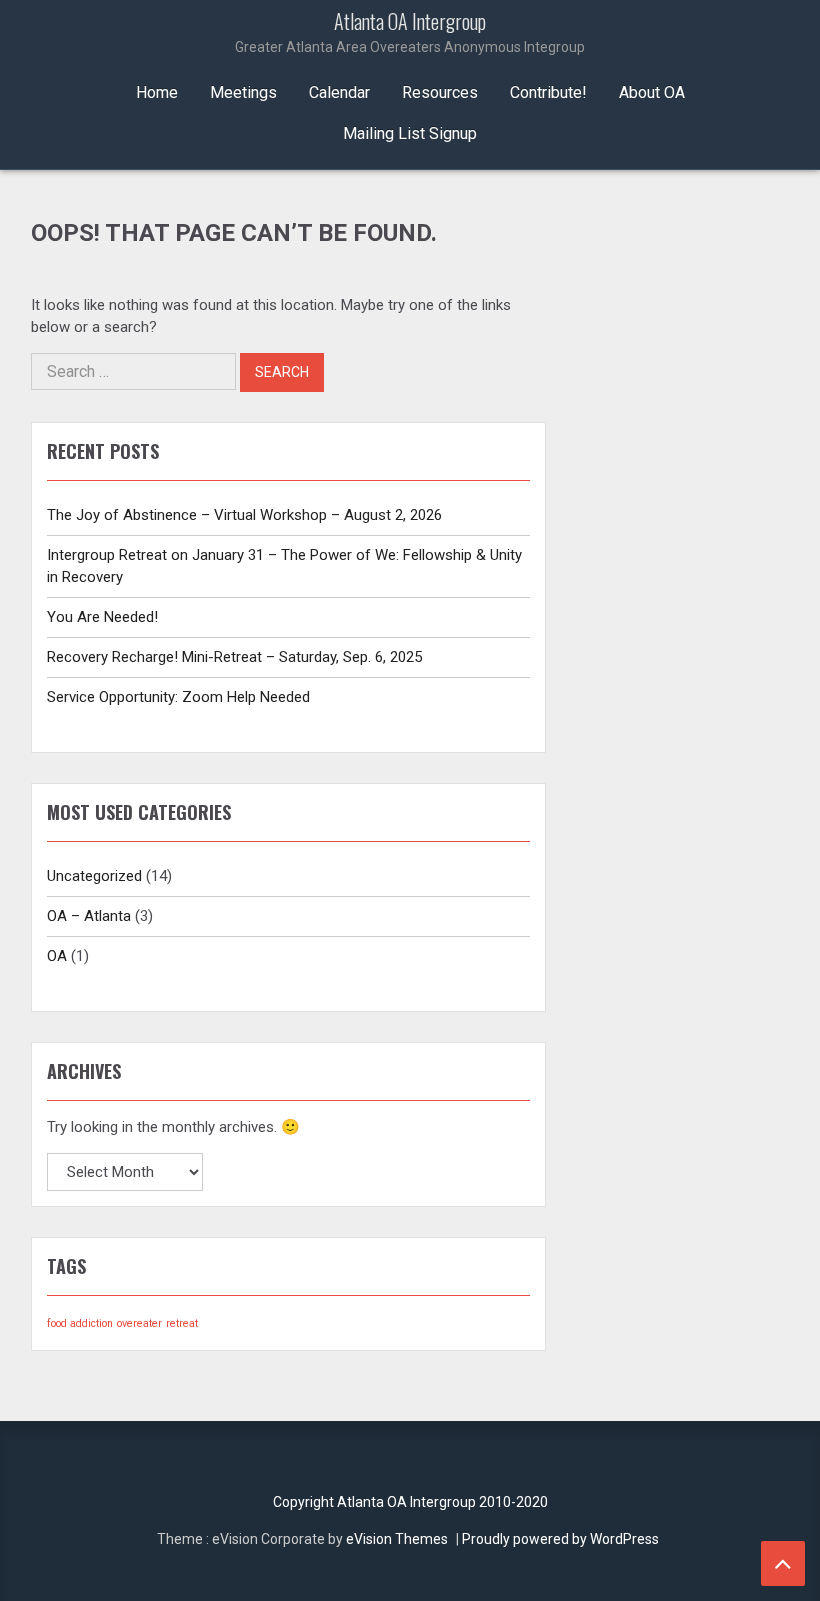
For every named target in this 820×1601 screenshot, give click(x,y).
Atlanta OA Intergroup (410, 32)
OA (57, 956)
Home (157, 92)
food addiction (80, 1323)
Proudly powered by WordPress (560, 1539)
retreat (182, 1323)
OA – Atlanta (89, 916)
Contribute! (548, 92)
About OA (652, 92)
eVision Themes (397, 1539)
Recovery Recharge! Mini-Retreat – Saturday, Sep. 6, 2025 (234, 657)
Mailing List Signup (410, 133)
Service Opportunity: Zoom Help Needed (178, 697)
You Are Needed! (102, 617)
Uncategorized (94, 876)
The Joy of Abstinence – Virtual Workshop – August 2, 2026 (244, 515)
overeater (139, 1323)
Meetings (243, 92)
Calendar (339, 92)
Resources (440, 92)
